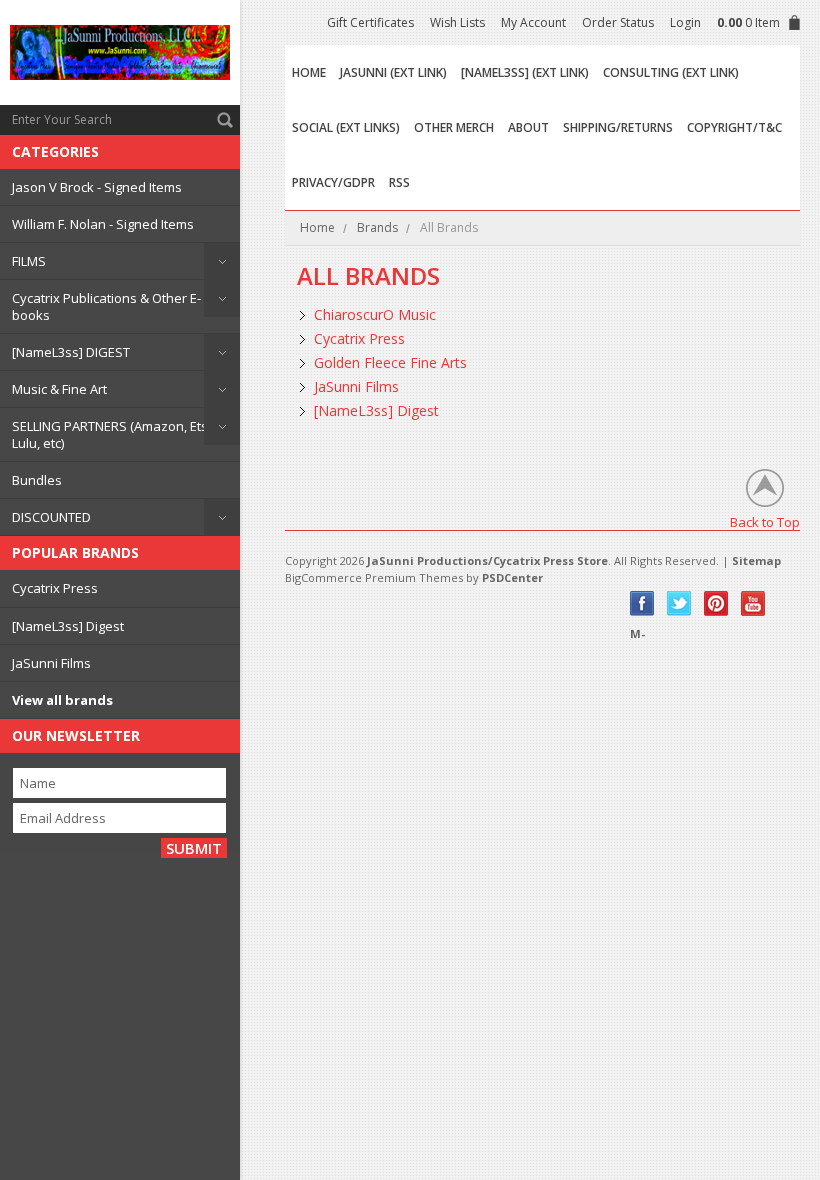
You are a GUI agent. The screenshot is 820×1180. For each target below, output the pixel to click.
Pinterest (716, 603)
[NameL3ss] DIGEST (71, 352)
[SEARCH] (225, 120)
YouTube (753, 603)
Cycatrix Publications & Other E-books (106, 306)
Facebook (642, 603)
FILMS (29, 261)
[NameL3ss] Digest (68, 626)
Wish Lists (457, 22)
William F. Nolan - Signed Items (103, 224)
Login (685, 22)
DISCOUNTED (51, 517)
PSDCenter (512, 577)
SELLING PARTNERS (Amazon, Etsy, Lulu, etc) (115, 434)
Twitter (679, 603)
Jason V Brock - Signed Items (97, 187)
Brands (377, 227)
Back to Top (765, 521)
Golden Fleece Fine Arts (390, 362)
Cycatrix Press (55, 588)
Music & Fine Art (59, 389)
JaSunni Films (51, 663)
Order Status (618, 22)
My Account (533, 22)
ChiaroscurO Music (375, 314)
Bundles (37, 480)
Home (317, 227)
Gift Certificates (370, 22)
